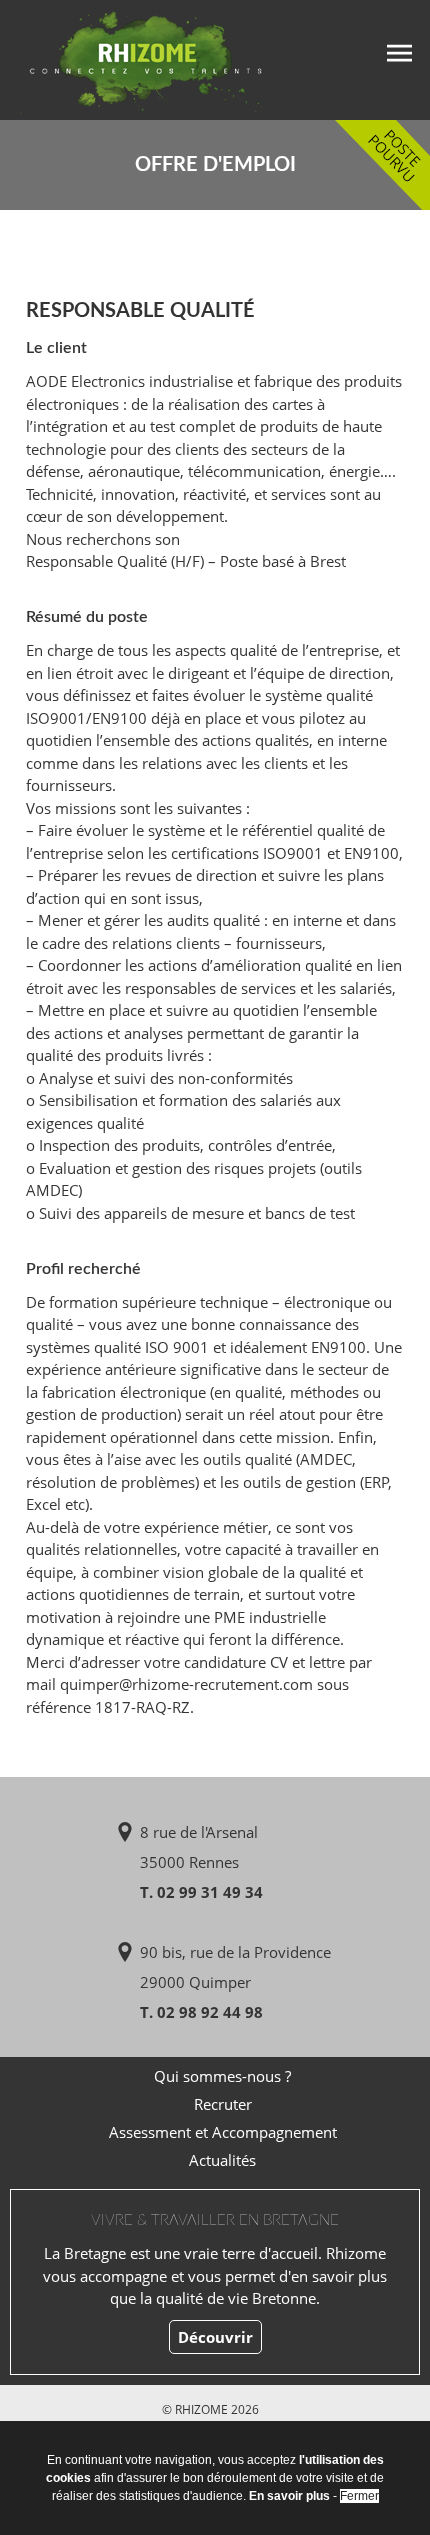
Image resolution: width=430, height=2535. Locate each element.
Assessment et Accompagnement (223, 2132)
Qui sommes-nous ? (222, 2076)
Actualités (222, 2160)
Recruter (223, 2104)
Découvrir (215, 2337)
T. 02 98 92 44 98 (201, 2012)
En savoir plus (289, 2496)
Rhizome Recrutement (132, 57)
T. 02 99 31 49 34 (201, 1892)
